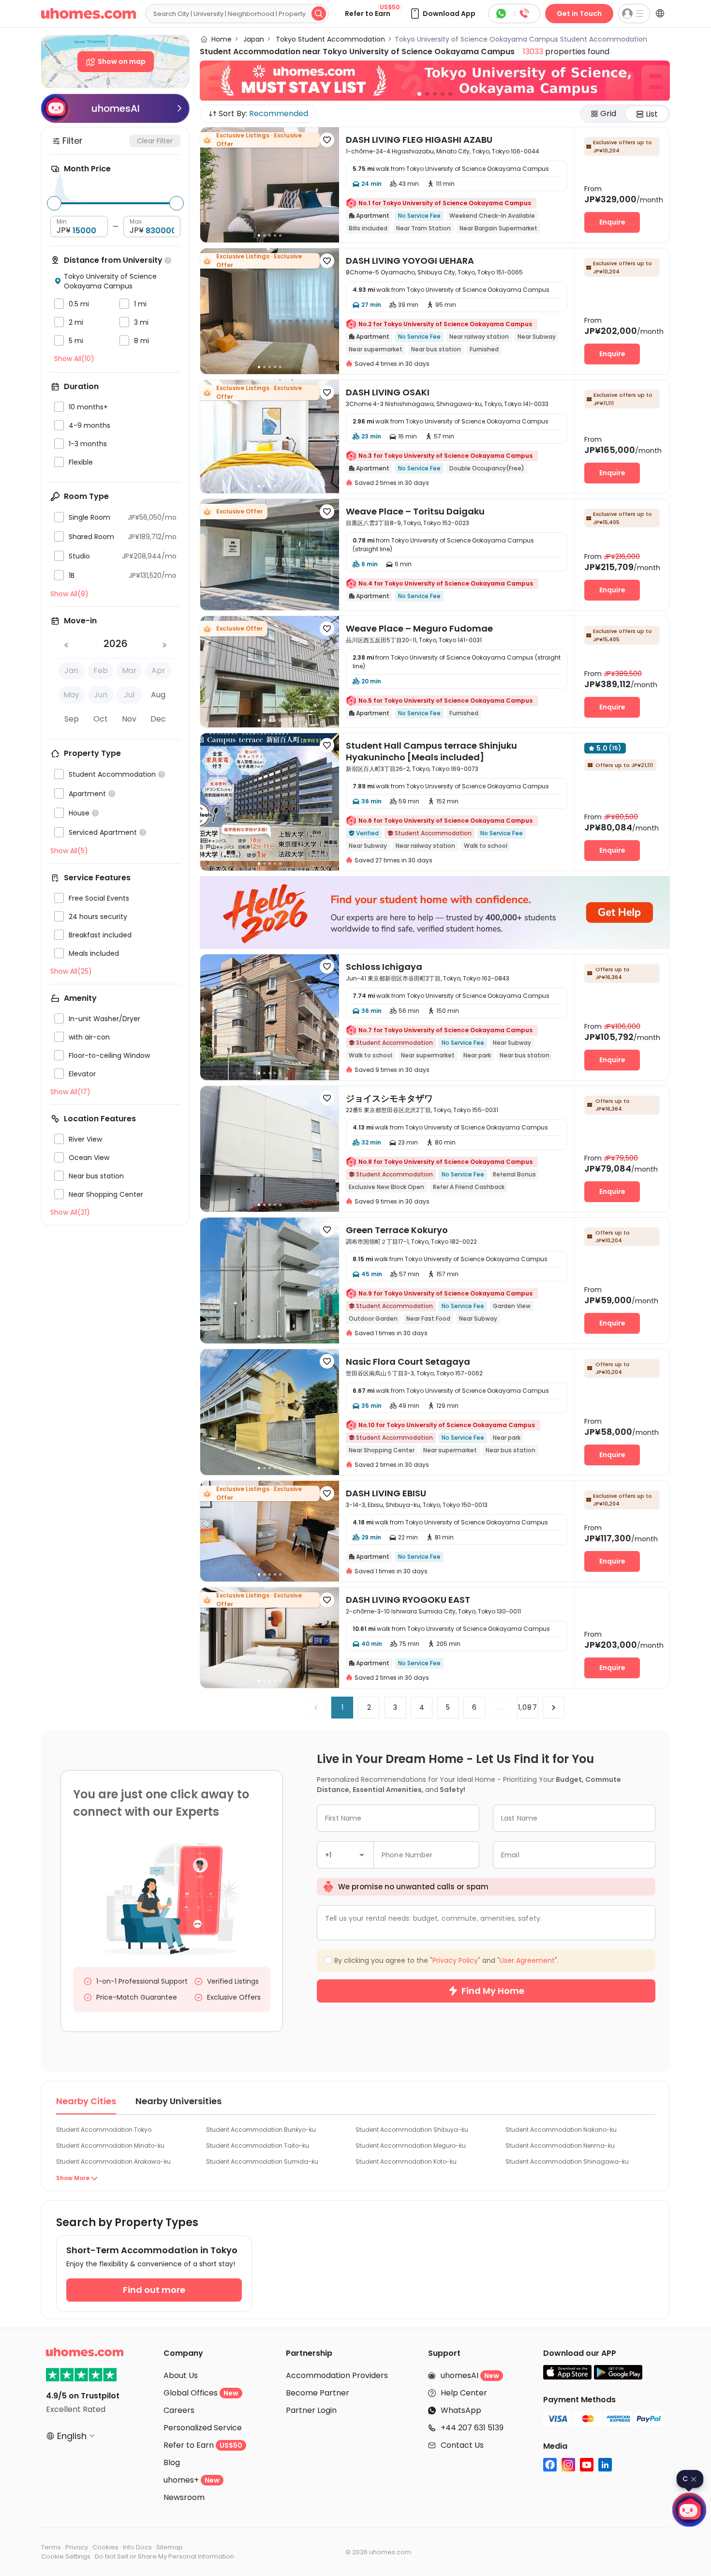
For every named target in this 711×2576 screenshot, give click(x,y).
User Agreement (423, 1379)
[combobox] (285, 1270)
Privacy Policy (360, 1379)
